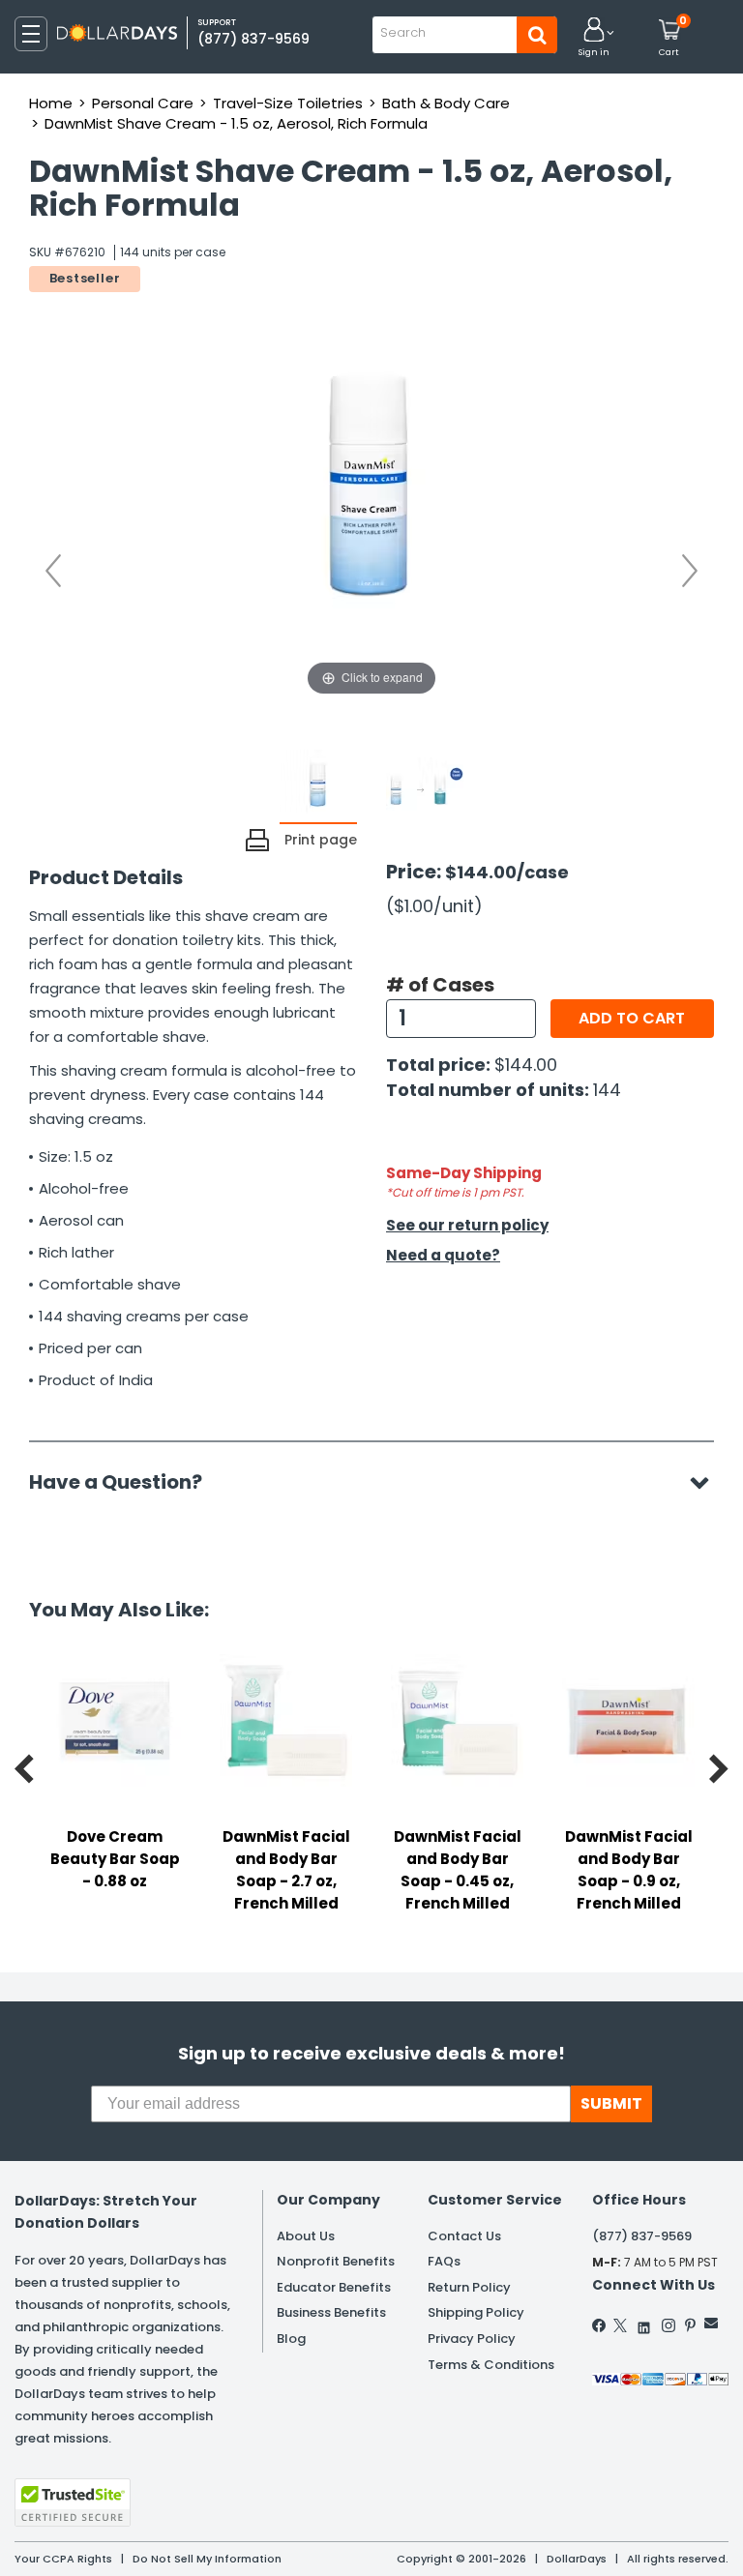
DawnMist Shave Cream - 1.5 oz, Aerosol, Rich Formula (236, 123)
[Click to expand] (371, 507)
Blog (291, 2339)
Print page (321, 840)
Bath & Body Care (446, 103)
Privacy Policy (472, 2339)
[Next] (690, 571)
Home (51, 103)
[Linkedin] (644, 2323)
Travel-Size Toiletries (288, 103)
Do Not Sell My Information (207, 2559)
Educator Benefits (334, 2287)
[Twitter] (620, 2325)
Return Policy (469, 2287)
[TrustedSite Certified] (73, 2502)
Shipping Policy (476, 2312)
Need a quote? (443, 1255)
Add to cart (632, 1018)
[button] (594, 38)
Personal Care (143, 103)
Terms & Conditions (491, 2365)
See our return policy (467, 1225)
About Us (306, 2236)
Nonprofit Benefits (336, 2261)
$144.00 (526, 1065)
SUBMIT (611, 2103)
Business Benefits (331, 2312)
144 (607, 1090)
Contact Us (464, 2236)
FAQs (444, 2261)
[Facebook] (600, 2325)
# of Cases (440, 985)
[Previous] (53, 571)
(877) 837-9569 (253, 39)
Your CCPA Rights (63, 2559)
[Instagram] (669, 2325)
